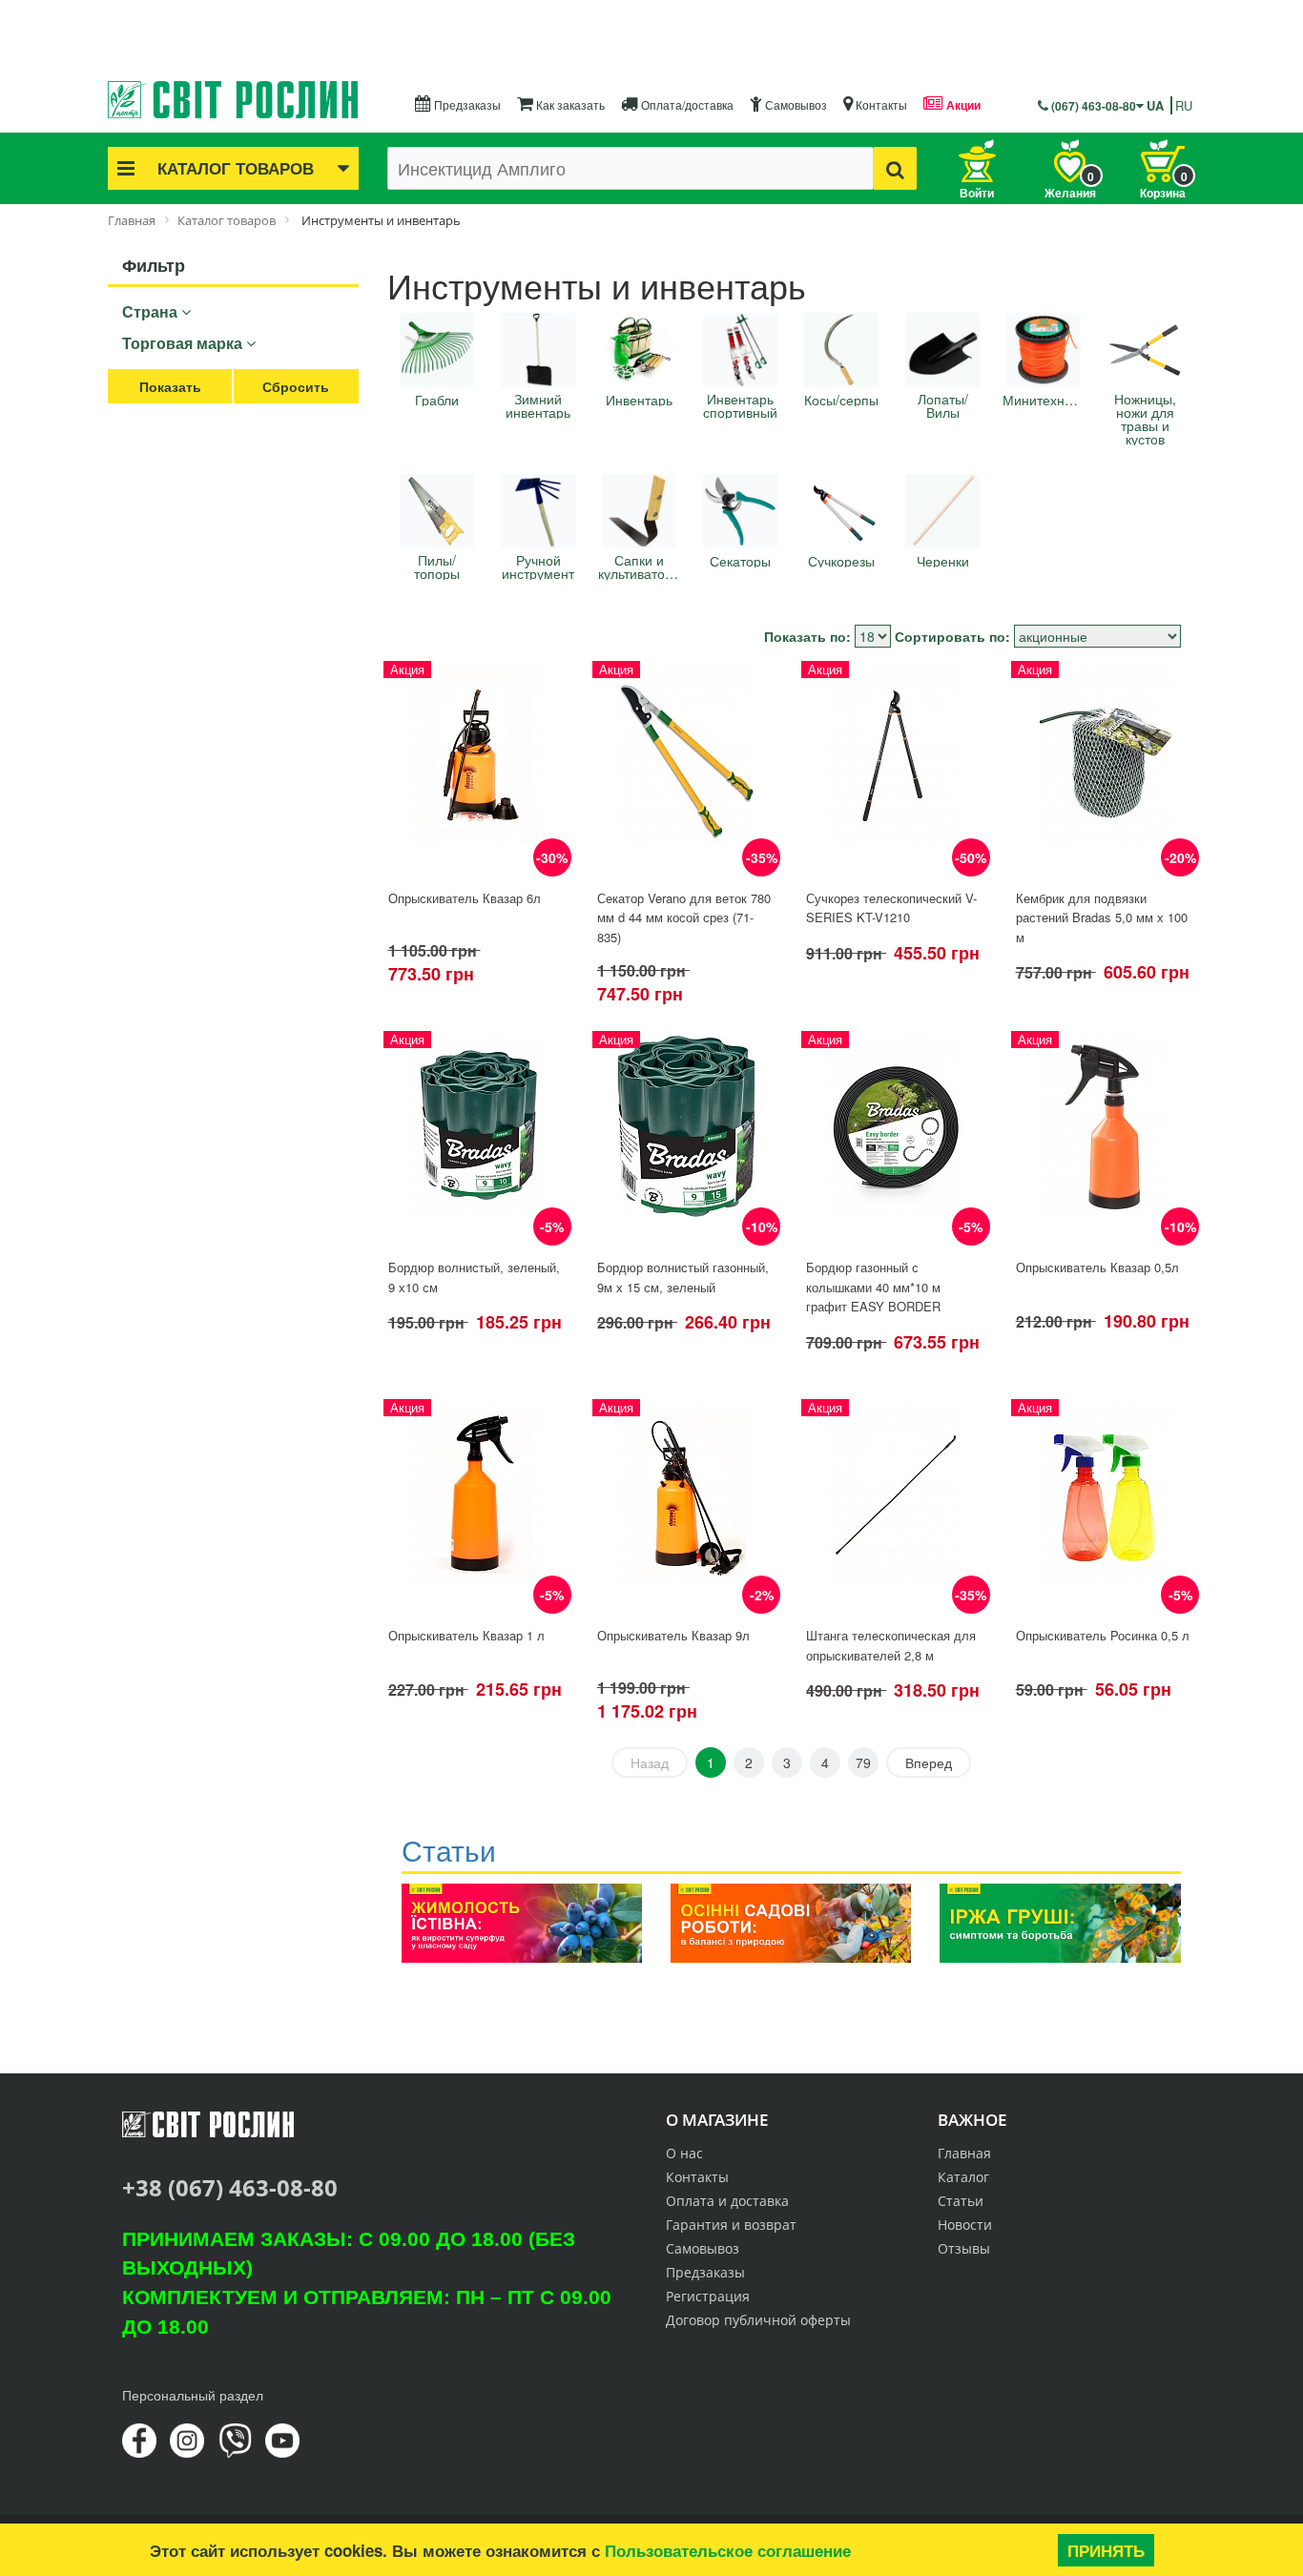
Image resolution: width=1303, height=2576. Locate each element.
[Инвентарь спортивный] (740, 350)
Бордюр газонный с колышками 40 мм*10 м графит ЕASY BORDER (873, 1287)
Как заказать (569, 104)
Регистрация (708, 2296)
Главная (964, 2153)
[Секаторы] (740, 511)
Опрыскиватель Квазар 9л (673, 1635)
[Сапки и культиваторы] (639, 511)
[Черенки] (942, 511)
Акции (962, 105)
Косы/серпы (841, 400)
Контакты (880, 104)
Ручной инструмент (538, 567)
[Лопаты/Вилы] (942, 350)
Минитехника (1044, 400)
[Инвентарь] (639, 350)
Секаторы (740, 561)
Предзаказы (466, 104)
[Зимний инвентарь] (538, 350)
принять (1106, 2550)
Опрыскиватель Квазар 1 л (466, 1635)
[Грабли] (437, 350)
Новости (965, 2225)
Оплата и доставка (727, 2201)
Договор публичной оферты (758, 2320)
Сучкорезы (841, 561)
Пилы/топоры (437, 567)
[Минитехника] (1044, 350)
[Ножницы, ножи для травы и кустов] (1145, 350)
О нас (684, 2153)
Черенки (943, 561)
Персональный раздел (193, 2395)
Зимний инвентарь (538, 405)
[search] (895, 168)
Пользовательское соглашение (728, 2550)
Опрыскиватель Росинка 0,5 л (1103, 1635)
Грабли (437, 400)
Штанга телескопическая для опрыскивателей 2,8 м (891, 1645)
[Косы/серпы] (841, 350)
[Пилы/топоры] (437, 511)
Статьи (961, 2201)
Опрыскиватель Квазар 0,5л (1097, 1267)
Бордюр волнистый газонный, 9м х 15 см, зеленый (683, 1277)
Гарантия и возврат (731, 2225)
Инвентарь (639, 400)
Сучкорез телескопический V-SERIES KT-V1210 (891, 908)
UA (1155, 105)
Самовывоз (795, 104)
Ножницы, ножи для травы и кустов (1145, 419)
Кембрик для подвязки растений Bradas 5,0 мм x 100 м (1102, 917)
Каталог (963, 2177)
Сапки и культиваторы (639, 567)
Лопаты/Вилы (943, 405)
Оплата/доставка (686, 104)
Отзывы (964, 2248)
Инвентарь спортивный (740, 405)
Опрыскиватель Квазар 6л (465, 898)
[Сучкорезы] (841, 511)
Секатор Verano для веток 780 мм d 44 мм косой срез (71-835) (684, 917)
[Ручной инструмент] (538, 511)
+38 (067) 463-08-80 (230, 2187)
